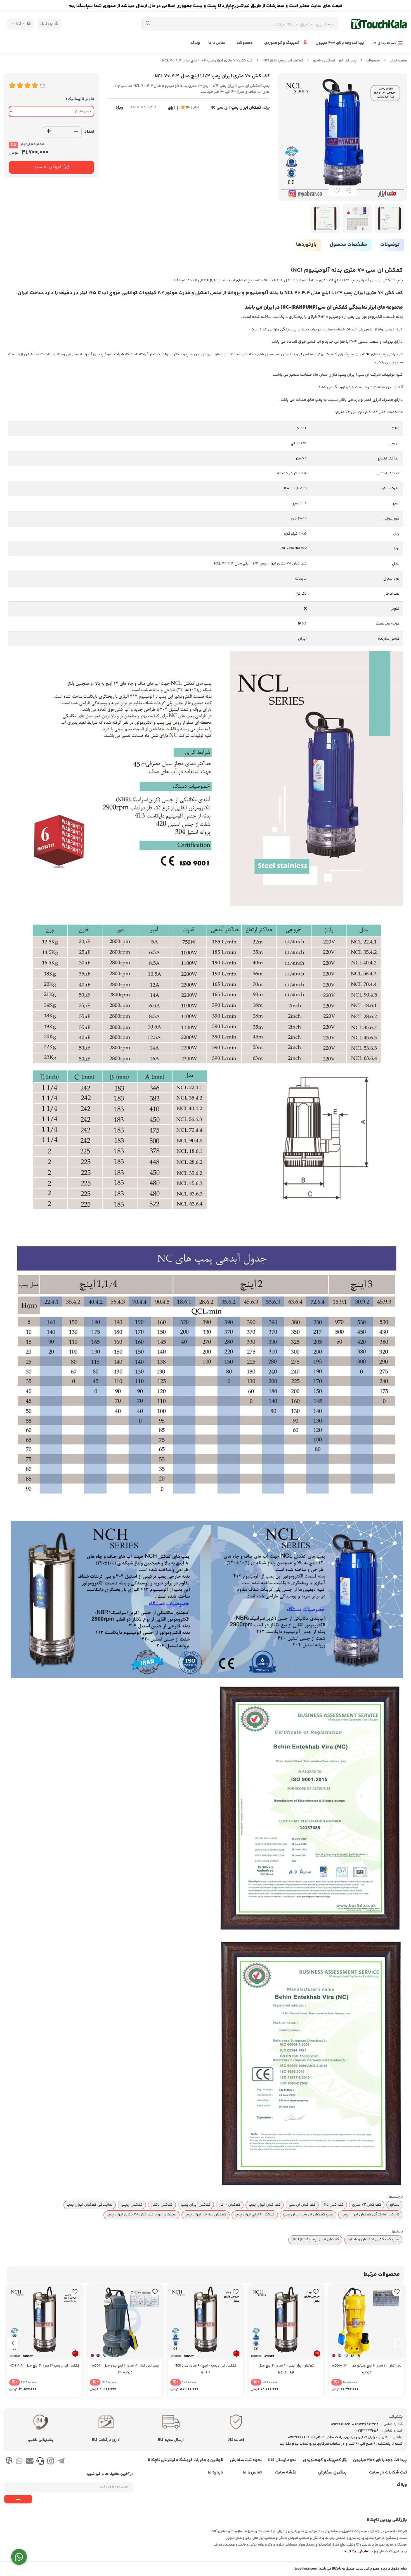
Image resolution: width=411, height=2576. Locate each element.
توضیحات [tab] (390, 245)
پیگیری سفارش (332, 2473)
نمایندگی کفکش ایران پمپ (90, 2205)
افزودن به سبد (49, 167)
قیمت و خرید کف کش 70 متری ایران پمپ (141, 2215)
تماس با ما (217, 43)
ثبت (18, 2499)
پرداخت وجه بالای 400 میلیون (340, 43)
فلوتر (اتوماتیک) (80, 99)
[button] (398, 2343)
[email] (30, 2462)
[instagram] (50, 2462)
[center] (148, 24)
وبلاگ (195, 43)
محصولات (245, 43)
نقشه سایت (286, 2473)
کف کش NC (334, 2205)
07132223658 (367, 2431)
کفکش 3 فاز (230, 2205)
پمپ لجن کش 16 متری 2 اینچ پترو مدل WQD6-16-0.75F (125, 2369)
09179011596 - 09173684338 (355, 2424)
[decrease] (76, 132)
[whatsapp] (19, 2462)
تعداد (89, 132)
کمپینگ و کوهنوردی (282, 43)
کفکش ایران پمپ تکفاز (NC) (283, 61)
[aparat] (9, 2462)
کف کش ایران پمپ (265, 2205)
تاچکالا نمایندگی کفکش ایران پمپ (370, 2215)
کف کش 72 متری (367, 2205)
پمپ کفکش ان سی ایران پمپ (308, 2215)
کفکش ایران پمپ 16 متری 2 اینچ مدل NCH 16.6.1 (44, 2366)
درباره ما (215, 2473)
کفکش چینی (132, 2205)
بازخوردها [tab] (306, 245)
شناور (394, 2205)
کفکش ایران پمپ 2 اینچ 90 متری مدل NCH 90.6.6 (206, 2369)
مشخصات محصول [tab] (348, 245)
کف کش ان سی (302, 2205)
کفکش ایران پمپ (196, 2205)
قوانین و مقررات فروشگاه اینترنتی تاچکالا (186, 2460)
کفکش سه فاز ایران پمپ (206, 2215)
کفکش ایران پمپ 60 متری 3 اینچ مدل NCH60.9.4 (286, 2369)
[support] (40, 2462)
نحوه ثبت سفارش (246, 2460)
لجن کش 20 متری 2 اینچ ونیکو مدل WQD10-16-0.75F (367, 2369)
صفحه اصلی (398, 61)
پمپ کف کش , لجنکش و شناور (335, 61)
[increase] (49, 132)
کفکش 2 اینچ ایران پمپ (255, 2215)
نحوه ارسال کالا (282, 2460)
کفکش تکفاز (162, 2205)
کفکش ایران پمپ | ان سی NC (236, 108)
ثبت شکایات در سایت (388, 2473)
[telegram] (61, 2462)
